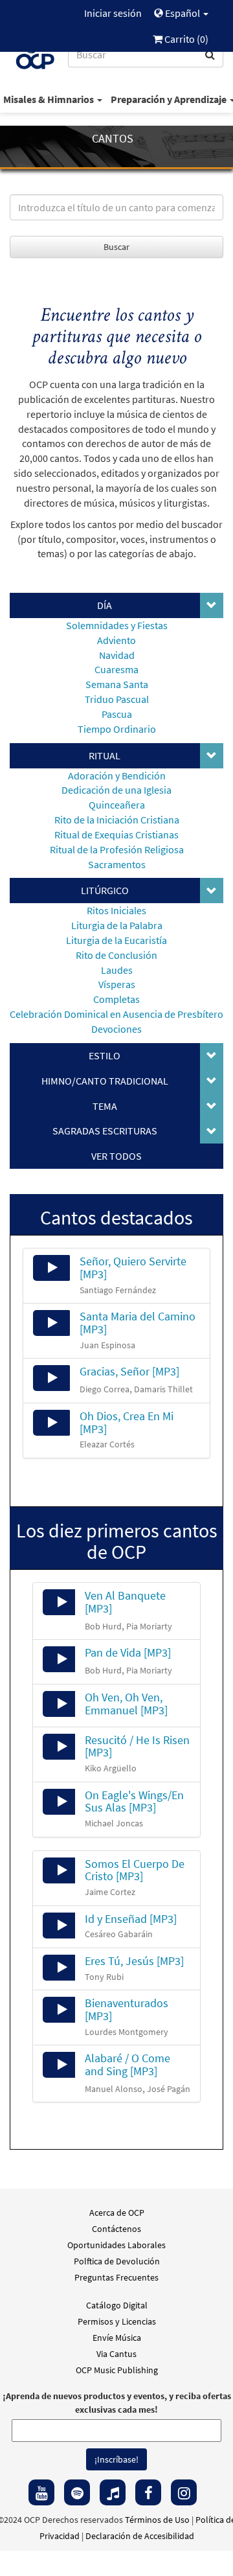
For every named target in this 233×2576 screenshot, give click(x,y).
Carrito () (185, 39)
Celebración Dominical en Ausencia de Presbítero (116, 1014)
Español (183, 13)
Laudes (117, 970)
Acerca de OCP (117, 2213)
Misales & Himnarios (50, 99)
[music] (113, 2492)
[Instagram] (184, 2492)
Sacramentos (117, 864)
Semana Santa (117, 684)
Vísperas (117, 984)
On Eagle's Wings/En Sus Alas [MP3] (134, 1801)
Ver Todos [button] (116, 1156)
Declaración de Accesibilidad (140, 2536)
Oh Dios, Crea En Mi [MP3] (127, 1422)
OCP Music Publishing (117, 2370)
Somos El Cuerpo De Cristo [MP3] (135, 1870)
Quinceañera (117, 805)
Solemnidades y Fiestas (117, 625)
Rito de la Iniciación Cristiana (117, 820)
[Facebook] (148, 2492)
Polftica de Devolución (117, 2261)
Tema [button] (105, 1106)
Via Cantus (116, 2354)
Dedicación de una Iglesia (116, 790)
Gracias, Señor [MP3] (129, 1371)
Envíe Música (117, 2338)
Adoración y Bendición (117, 776)
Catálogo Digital (117, 2305)
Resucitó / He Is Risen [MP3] (137, 1746)
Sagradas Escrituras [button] (105, 1131)
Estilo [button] (105, 1055)
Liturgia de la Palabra (117, 925)
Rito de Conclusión (116, 955)
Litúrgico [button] (105, 890)
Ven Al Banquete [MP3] (125, 1602)
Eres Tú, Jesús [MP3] (134, 1961)
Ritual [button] (105, 755)
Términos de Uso (157, 2520)
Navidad (117, 655)
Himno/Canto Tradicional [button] (105, 1081)
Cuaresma (116, 669)
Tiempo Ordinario (117, 729)
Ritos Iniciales (116, 910)
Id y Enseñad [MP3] (131, 1919)
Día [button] (105, 605)
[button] (212, 606)
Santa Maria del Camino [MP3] (138, 1323)
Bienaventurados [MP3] (127, 2009)
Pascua (117, 714)
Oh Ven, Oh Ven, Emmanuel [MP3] (126, 1704)
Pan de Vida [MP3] (128, 1652)
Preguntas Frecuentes (116, 2277)
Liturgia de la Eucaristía (116, 940)
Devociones (116, 1029)
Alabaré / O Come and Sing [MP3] (128, 2064)
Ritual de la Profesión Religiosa (117, 849)
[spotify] (77, 2492)
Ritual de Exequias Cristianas (116, 834)
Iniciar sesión (113, 13)
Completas (116, 999)
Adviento (116, 640)
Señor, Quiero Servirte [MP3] (133, 1268)
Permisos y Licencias (117, 2321)
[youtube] (41, 2492)
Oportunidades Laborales (116, 2245)
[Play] (52, 1268)
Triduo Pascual (117, 699)
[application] (52, 1268)
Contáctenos (116, 2229)
